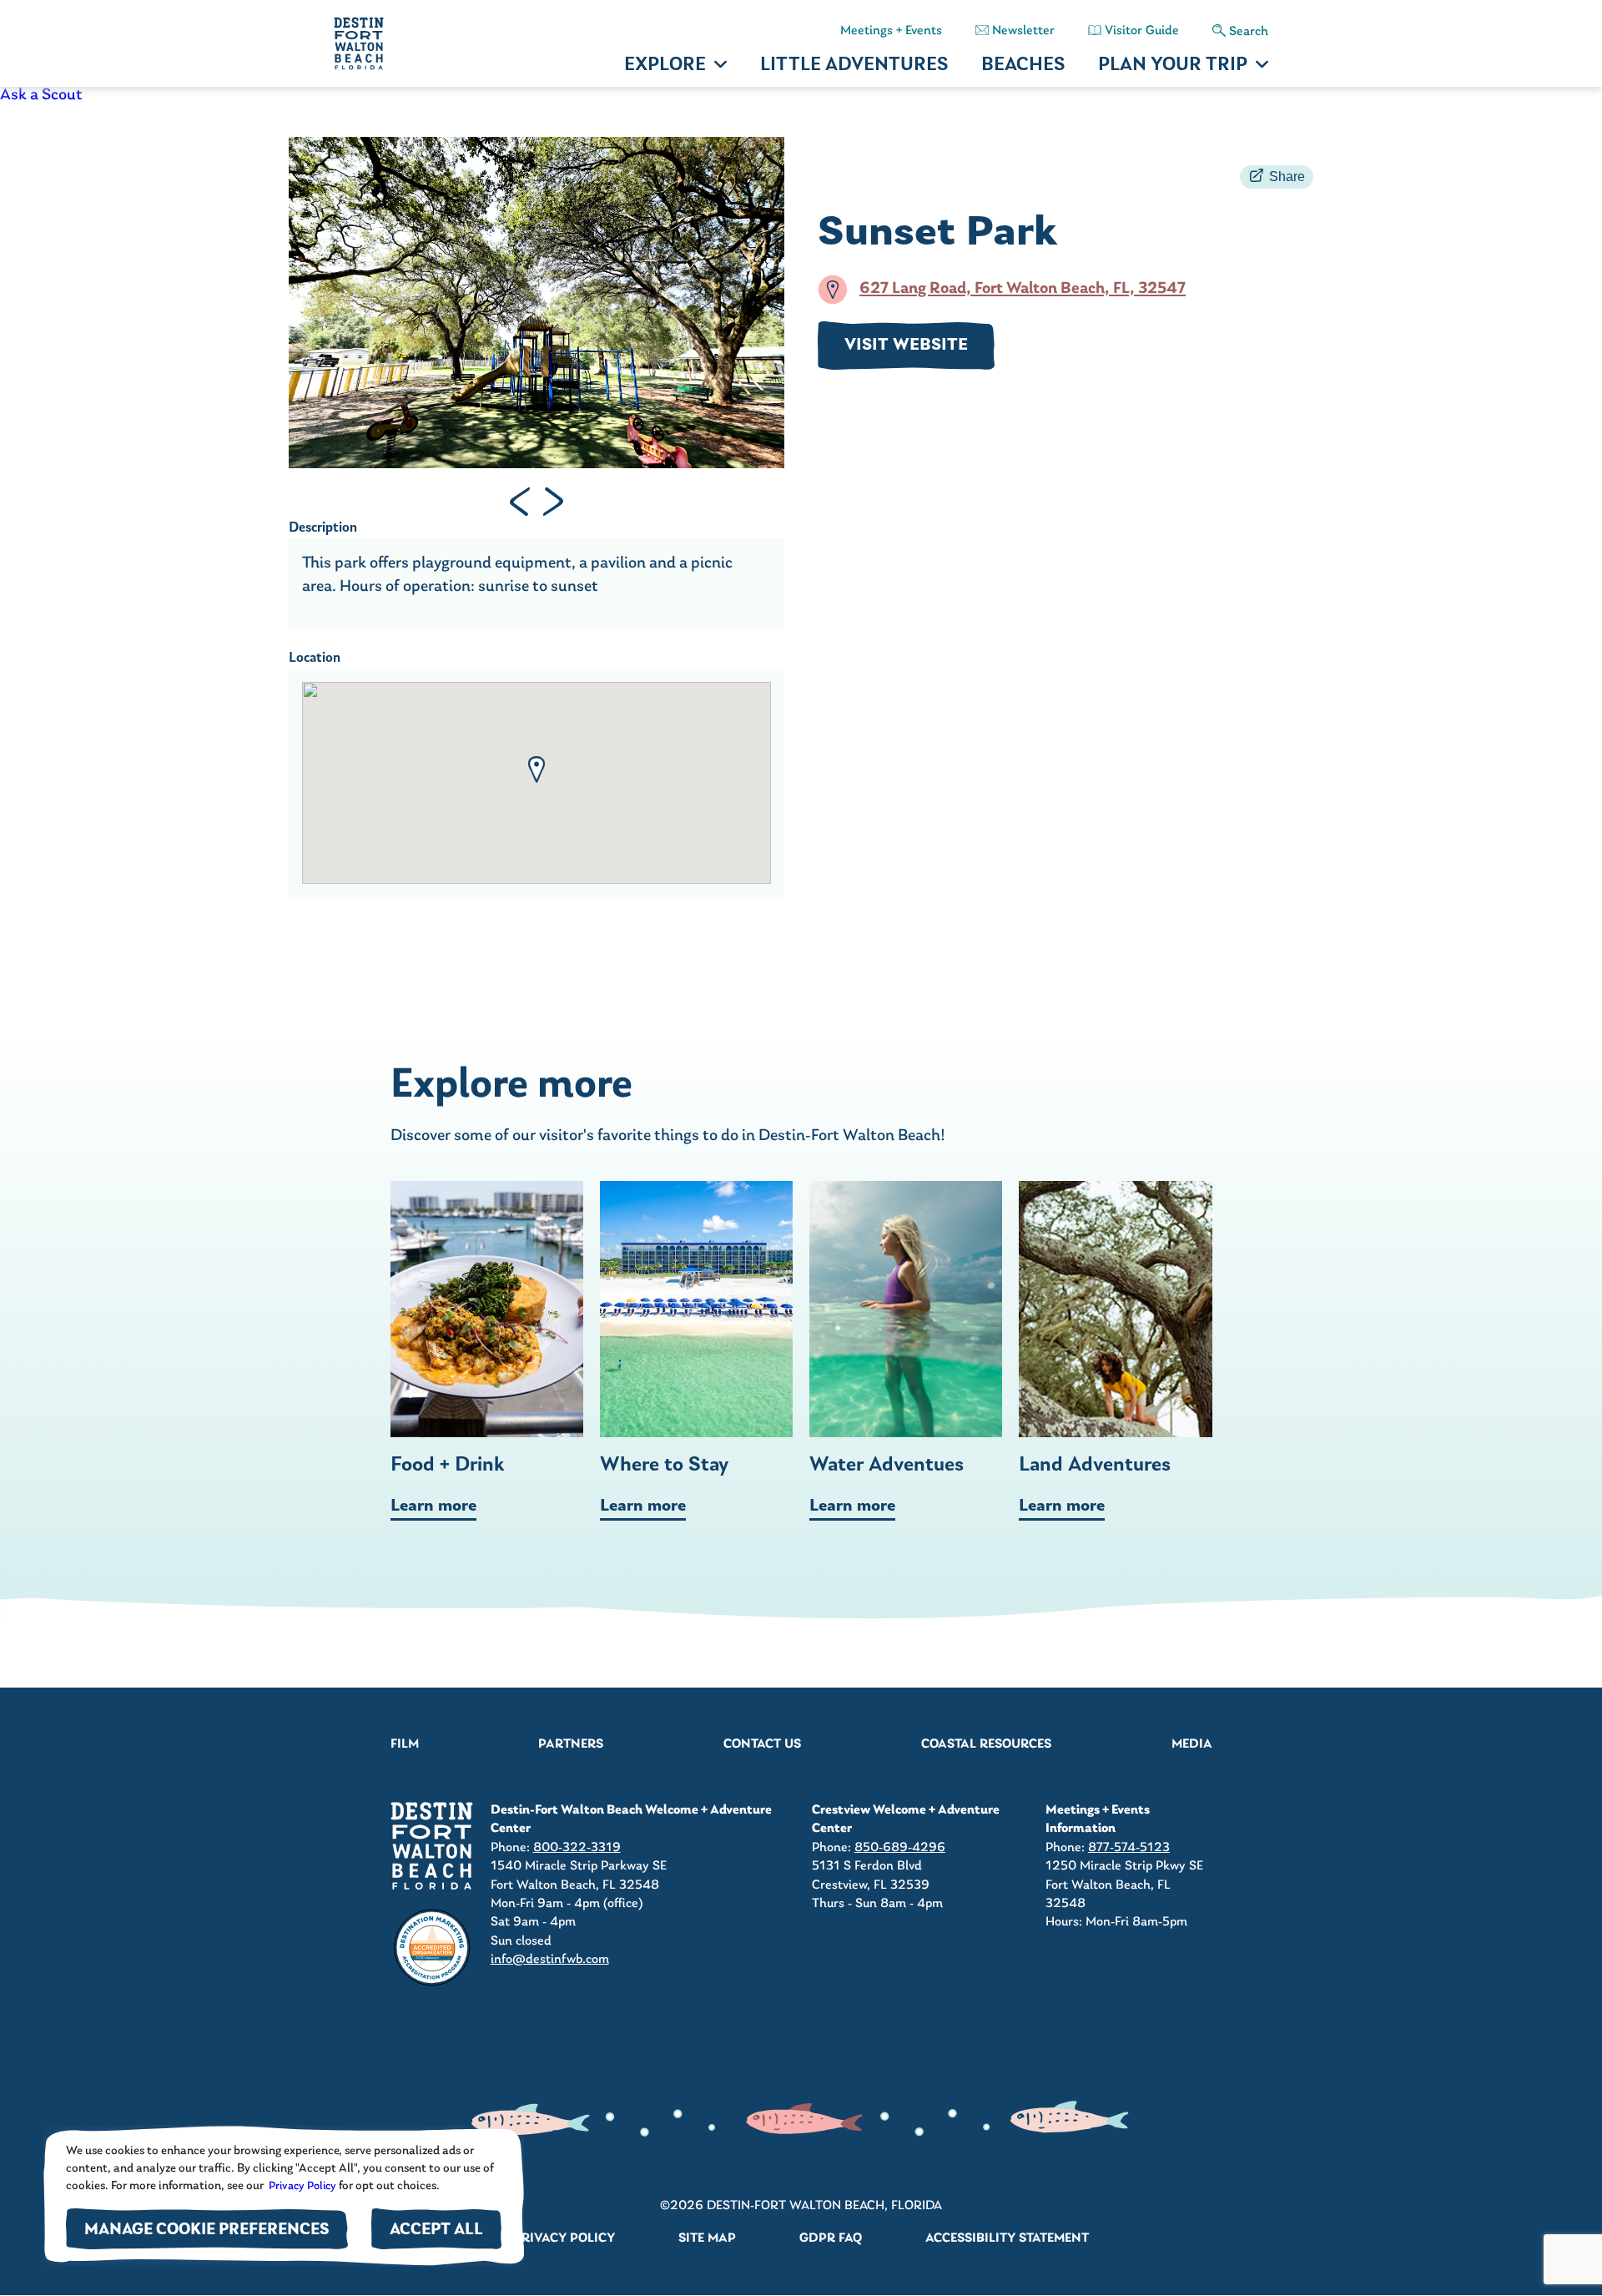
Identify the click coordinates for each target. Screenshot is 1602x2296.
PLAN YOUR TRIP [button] (1173, 66)
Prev (520, 502)
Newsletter (1023, 31)
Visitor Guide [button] (1142, 31)
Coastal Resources (986, 1744)
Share (1287, 177)
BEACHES (1023, 66)
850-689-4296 (900, 1848)
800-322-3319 (577, 1848)
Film (405, 1744)
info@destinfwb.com (550, 1960)
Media (1192, 1744)
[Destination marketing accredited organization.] (432, 1948)
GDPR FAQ (831, 2238)
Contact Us (762, 1744)
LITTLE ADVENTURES (854, 66)
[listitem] (801, 95)
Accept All (436, 2230)
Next (553, 502)
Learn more (433, 1506)
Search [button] (1249, 32)
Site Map (707, 2238)
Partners (571, 1744)
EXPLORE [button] (665, 66)
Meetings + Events (891, 31)
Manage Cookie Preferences (207, 2230)
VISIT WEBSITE (906, 346)
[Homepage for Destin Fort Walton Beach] (432, 1846)
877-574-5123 (1129, 1848)
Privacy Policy (301, 2186)
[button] (537, 770)
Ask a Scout (41, 95)
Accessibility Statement (1007, 2238)
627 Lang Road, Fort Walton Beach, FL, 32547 (1023, 290)
